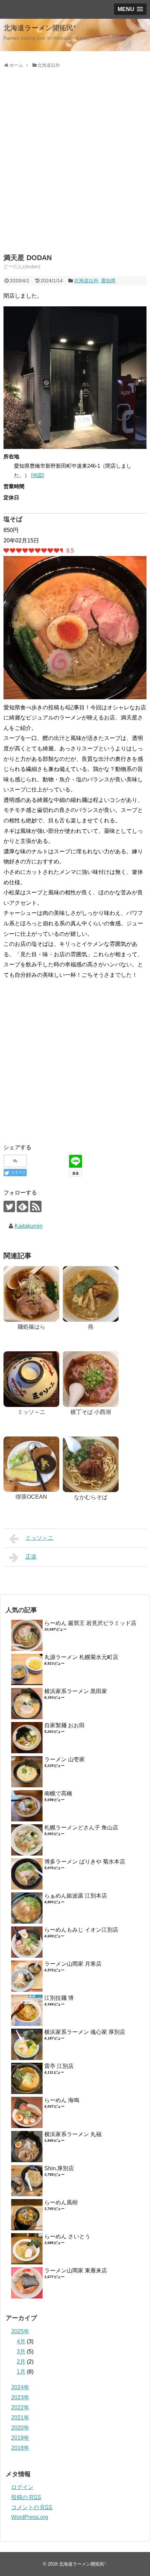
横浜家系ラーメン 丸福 (73, 2134)
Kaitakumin (29, 1226)
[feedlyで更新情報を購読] (22, 1206)
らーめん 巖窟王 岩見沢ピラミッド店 (90, 1623)
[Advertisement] (75, 169)
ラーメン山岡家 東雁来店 (76, 2271)
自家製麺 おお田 (65, 1725)
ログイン (22, 2487)
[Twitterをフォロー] (9, 1206)
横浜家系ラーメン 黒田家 (76, 1691)
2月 (21, 2362)
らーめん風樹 (61, 2202)
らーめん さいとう (67, 2236)
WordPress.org (30, 2517)
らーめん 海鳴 (62, 2100)
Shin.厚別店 (59, 2168)
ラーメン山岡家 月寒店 (73, 1964)
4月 (21, 2341)
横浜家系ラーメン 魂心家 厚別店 (85, 2032)
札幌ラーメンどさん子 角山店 (81, 1828)
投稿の (26, 2497)
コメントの (32, 2507)
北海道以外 (86, 281)
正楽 (31, 1557)
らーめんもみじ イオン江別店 (81, 1930)
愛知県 (108, 281)
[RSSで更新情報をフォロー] (36, 1206)
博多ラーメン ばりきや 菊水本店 (85, 1862)
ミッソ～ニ (39, 1538)
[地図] (38, 475)
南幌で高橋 (58, 1793)
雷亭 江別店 (59, 2066)
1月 (21, 2372)
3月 (21, 2352)
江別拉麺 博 (59, 1998)
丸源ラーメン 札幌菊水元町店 (81, 1657)
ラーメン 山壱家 (65, 1759)
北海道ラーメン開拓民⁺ (40, 28)
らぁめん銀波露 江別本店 (76, 1896)
